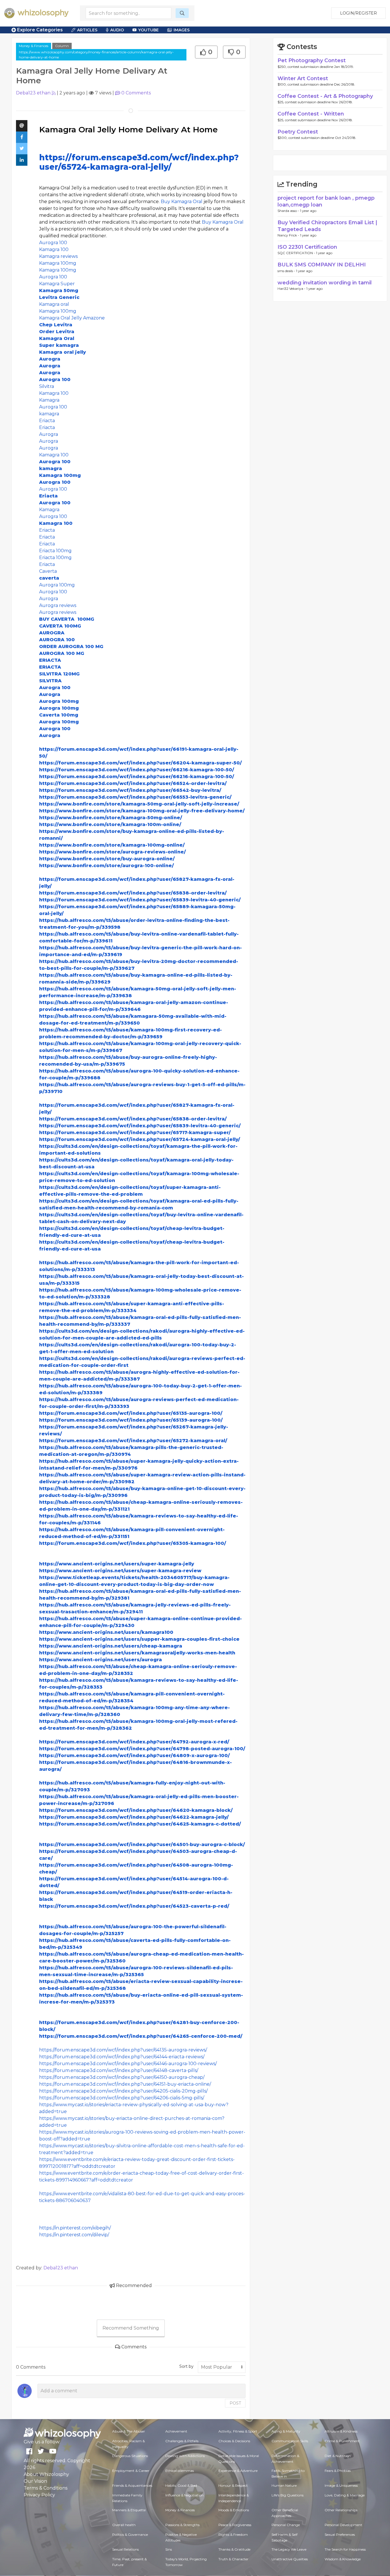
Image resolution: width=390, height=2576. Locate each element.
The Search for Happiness (345, 2549)
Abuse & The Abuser (129, 2431)
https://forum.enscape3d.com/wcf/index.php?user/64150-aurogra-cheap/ (122, 2077)
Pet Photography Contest (312, 60)
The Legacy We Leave (289, 2549)
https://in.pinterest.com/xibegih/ (75, 2228)
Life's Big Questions (288, 2495)
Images (182, 30)
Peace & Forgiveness (235, 2525)
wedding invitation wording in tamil (325, 283)
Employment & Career (131, 2471)
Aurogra (49, 434)
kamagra (49, 414)
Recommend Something (131, 2328)
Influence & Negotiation (184, 2495)
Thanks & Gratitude (234, 2549)
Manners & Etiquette (129, 2510)
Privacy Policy (39, 2495)
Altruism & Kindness (341, 2431)
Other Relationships (341, 2510)
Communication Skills (290, 2441)
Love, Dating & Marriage (345, 2495)
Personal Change (286, 2525)
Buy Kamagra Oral (181, 202)
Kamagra (49, 400)
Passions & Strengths (182, 2525)
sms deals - (287, 271)
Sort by (186, 2366)
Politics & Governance (130, 2534)
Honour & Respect (233, 2485)
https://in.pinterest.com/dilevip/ (74, 2235)
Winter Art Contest (303, 78)
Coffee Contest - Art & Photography (325, 96)
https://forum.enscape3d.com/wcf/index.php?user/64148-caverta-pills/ (119, 2070)
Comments (136, 93)
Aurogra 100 (53, 243)
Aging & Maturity (286, 2431)
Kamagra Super (57, 284)
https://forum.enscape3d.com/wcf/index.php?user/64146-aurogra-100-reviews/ (128, 2064)
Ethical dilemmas (180, 2471)
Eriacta (47, 421)
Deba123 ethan (33, 93)
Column (62, 46)
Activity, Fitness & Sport (238, 2431)
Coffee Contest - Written (311, 114)
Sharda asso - (289, 211)
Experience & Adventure (238, 2471)
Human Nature (284, 2485)
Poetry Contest (298, 132)
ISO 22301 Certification (307, 247)
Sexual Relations (125, 2549)
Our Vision (35, 2481)
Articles (87, 30)
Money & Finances (34, 46)
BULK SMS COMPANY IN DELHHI (322, 265)
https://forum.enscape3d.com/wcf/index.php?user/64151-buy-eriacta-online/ (125, 2084)
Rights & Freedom (233, 2534)
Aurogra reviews (58, 605)
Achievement (176, 2431)
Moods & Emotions (234, 2510)
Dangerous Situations (130, 2456)
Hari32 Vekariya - (292, 289)
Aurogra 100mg (57, 585)
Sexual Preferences (340, 2534)
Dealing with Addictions (185, 2456)
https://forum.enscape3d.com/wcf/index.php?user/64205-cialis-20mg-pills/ (123, 2091)
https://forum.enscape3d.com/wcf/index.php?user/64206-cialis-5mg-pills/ (122, 2098)
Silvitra (47, 386)
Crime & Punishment (342, 2441)
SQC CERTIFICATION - (297, 253)
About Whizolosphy (46, 2474)
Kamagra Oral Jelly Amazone (72, 318)
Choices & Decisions (234, 2441)
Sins (169, 2549)
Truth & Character (233, 2559)
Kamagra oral (54, 304)
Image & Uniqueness (341, 2485)
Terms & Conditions (46, 2488)
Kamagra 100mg (58, 263)
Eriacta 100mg (55, 551)
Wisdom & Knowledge (343, 2559)
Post (235, 2403)
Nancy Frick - (289, 235)
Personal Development (343, 2525)
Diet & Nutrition (338, 2456)
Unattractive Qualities (290, 2559)
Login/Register (358, 13)
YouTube (148, 30)
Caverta (48, 571)
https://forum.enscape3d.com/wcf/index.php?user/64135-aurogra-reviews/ (123, 2050)
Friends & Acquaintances (132, 2485)
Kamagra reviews (58, 256)
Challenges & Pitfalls (182, 2441)
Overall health (124, 2525)
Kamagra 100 (54, 249)
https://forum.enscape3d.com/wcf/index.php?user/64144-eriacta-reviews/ (122, 2057)
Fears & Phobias (338, 2471)
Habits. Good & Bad (181, 2485)
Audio (117, 30)
